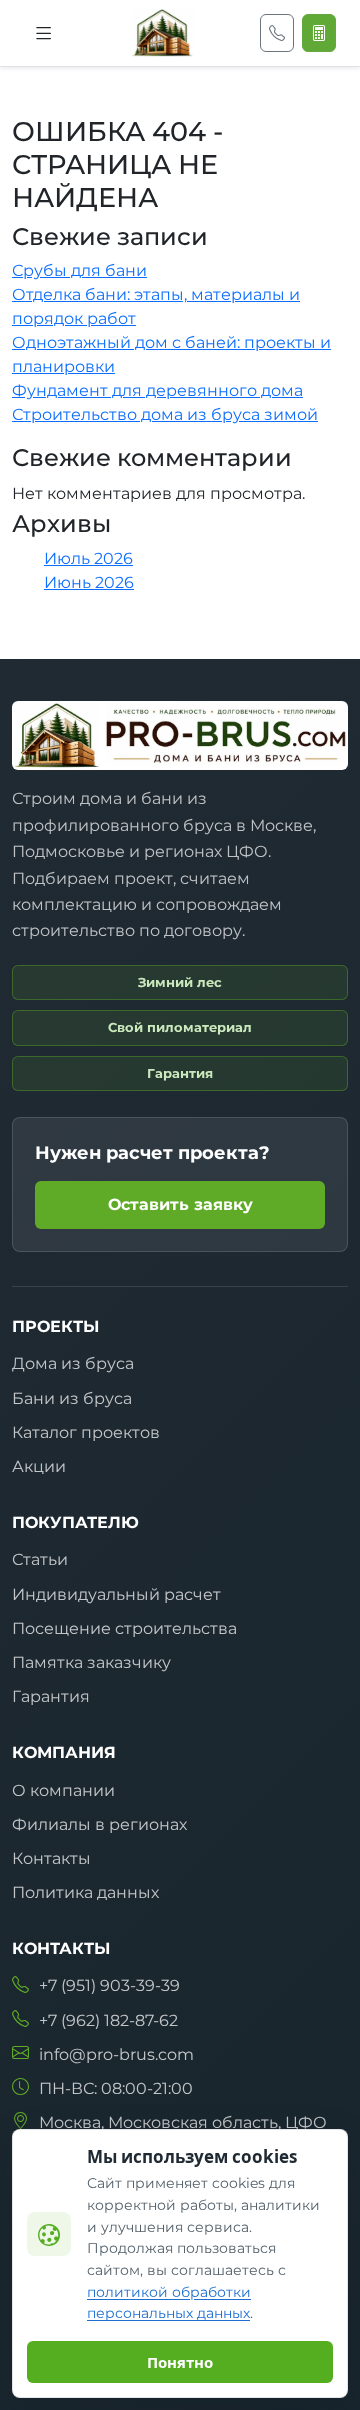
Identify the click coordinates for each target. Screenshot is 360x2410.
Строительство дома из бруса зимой (165, 414)
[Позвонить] (277, 33)
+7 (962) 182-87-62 (108, 2020)
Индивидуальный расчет (116, 1594)
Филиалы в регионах (99, 1824)
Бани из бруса (72, 1398)
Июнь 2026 (89, 582)
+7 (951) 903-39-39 (109, 1985)
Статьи (40, 1559)
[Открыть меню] (43, 33)
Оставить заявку (180, 1204)
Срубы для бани (79, 270)
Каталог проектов (86, 1432)
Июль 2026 (88, 558)
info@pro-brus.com (116, 2054)
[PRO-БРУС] (161, 33)
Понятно (180, 2362)
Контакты (51, 1858)
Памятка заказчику (91, 1662)
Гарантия (51, 1696)
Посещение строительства (124, 1628)
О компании (63, 1790)
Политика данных (85, 1892)
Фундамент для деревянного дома (157, 390)
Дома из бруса (73, 1363)
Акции (39, 1466)
